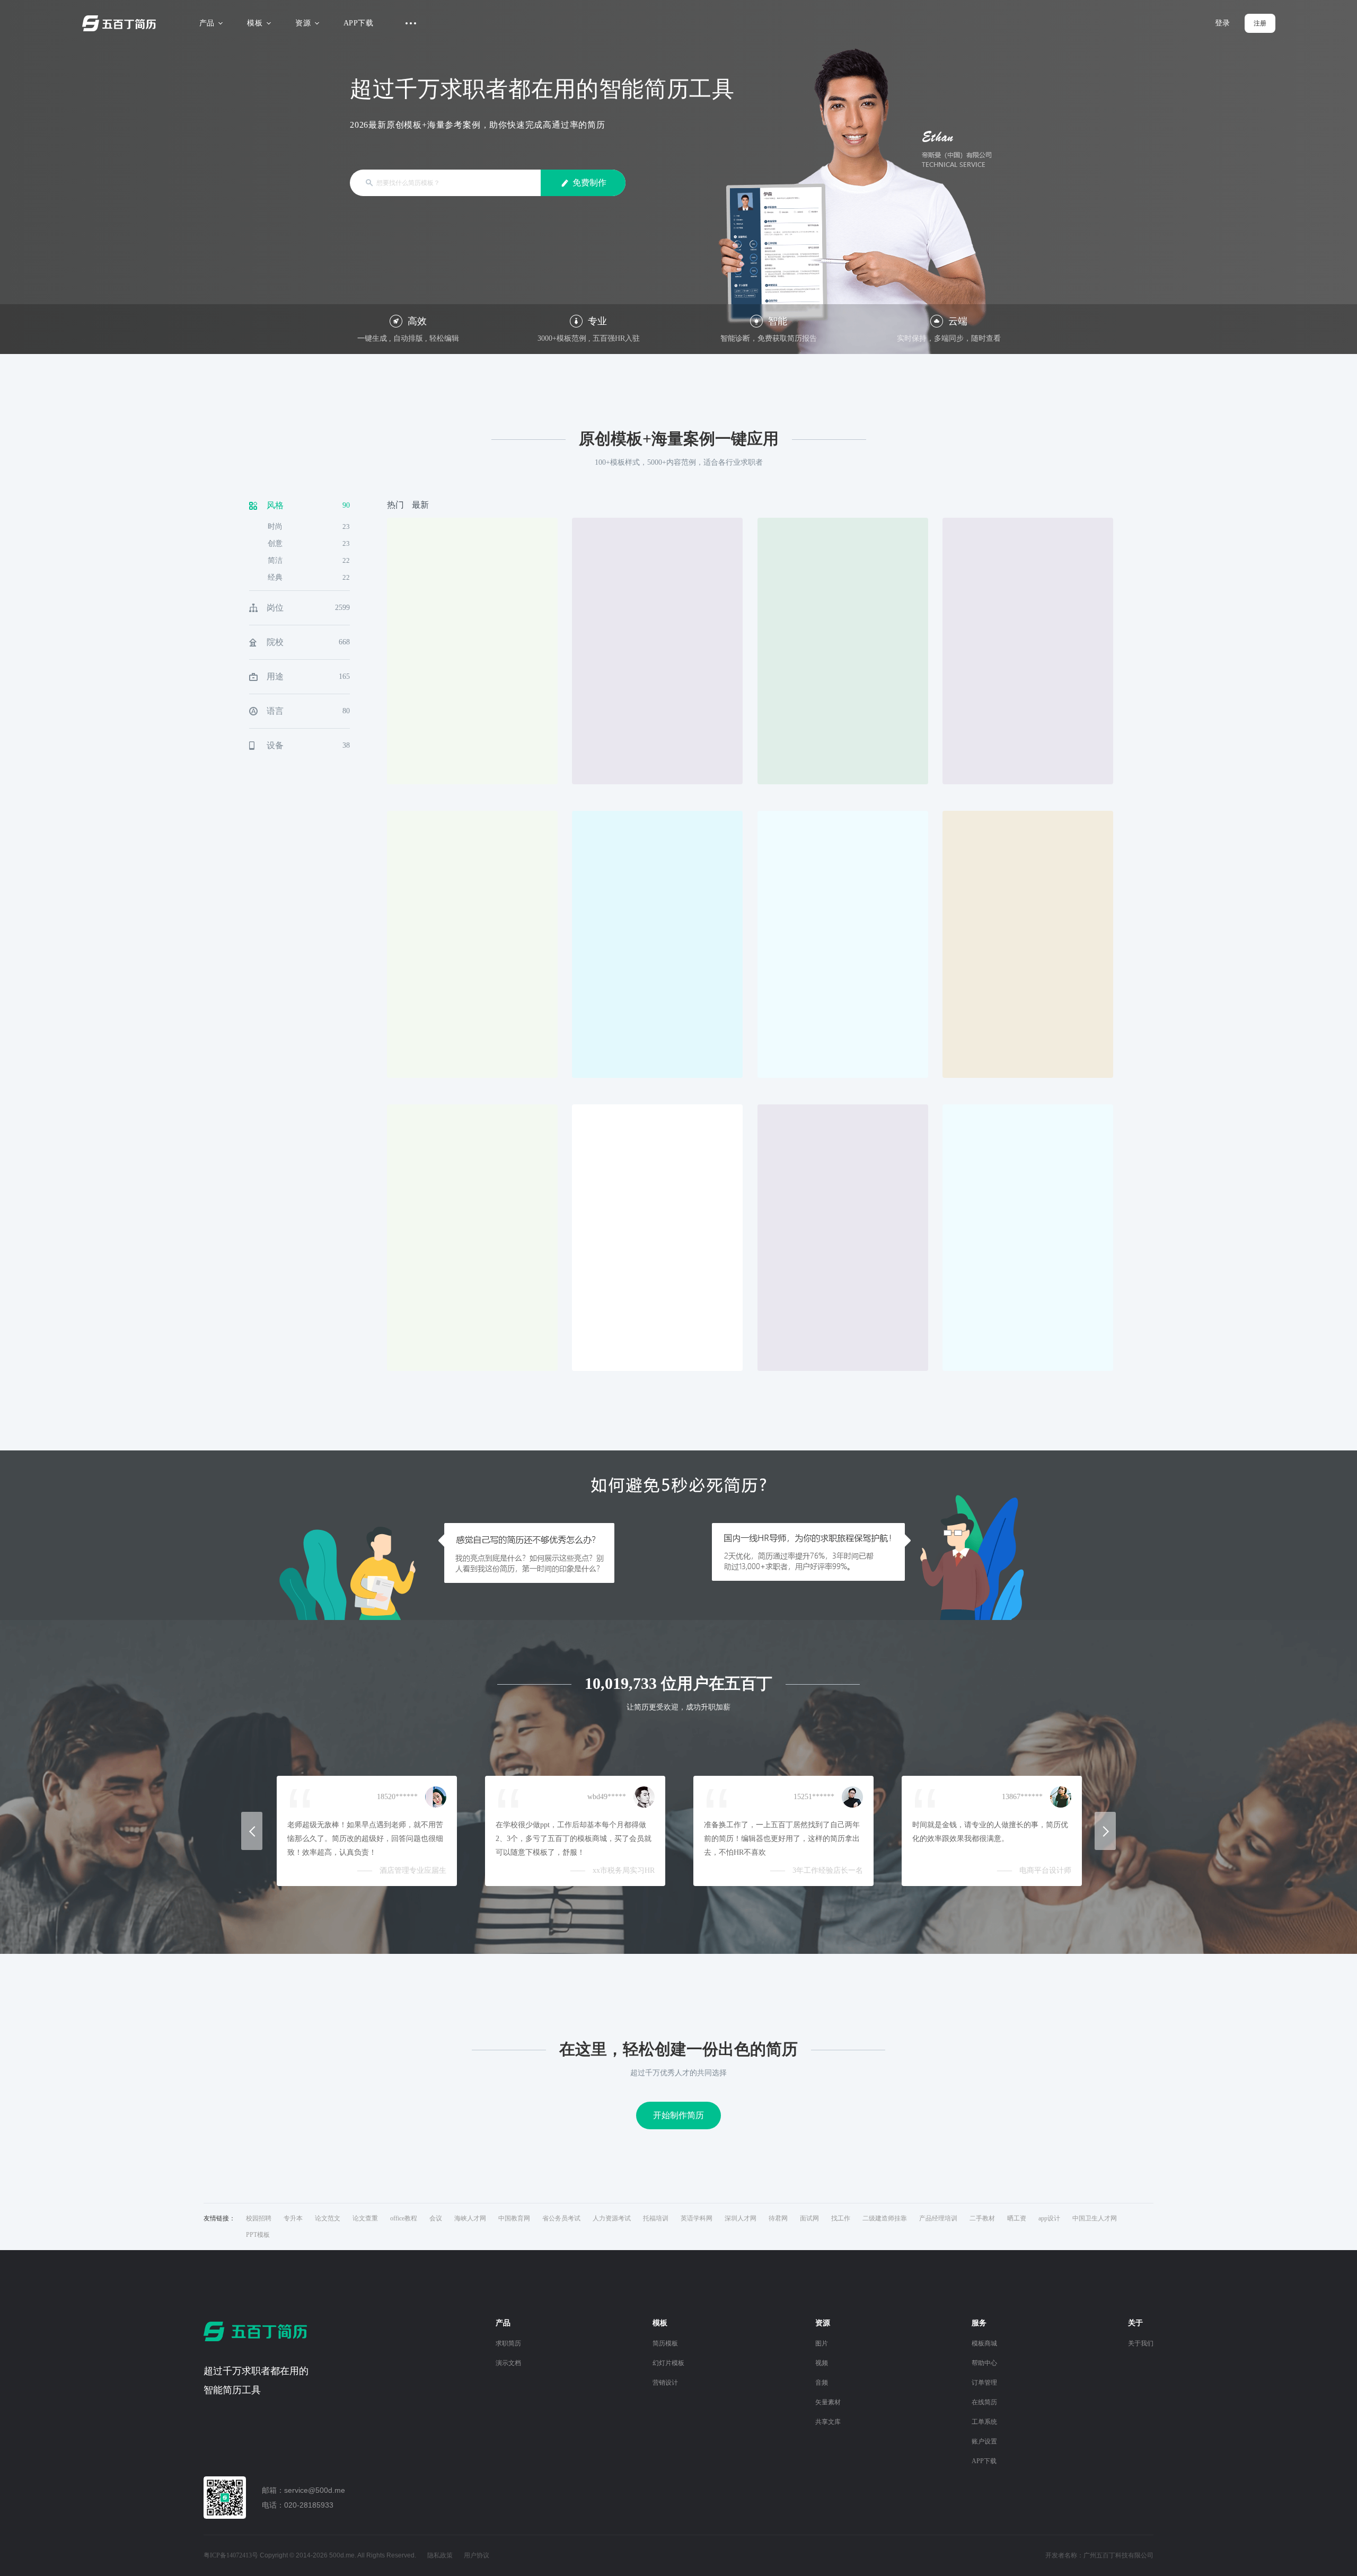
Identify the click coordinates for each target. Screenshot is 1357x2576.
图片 (822, 2343)
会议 (436, 2218)
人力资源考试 (612, 2218)
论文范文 (328, 2218)
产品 (207, 23)
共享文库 (828, 2422)
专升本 (293, 2218)
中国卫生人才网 (1095, 2218)
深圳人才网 (741, 2218)
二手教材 (982, 2218)
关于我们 (1141, 2343)
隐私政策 (440, 2555)
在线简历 (984, 2402)
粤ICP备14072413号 (231, 2555)
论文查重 (365, 2218)
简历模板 (665, 2343)
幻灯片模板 (668, 2363)
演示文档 (508, 2363)
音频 (822, 2383)
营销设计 (665, 2383)
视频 (822, 2363)
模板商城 (984, 2343)
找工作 (841, 2218)
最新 (420, 505)
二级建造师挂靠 (885, 2218)
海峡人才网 (470, 2218)
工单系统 (984, 2422)
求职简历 (508, 2343)
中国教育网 (514, 2218)
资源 (303, 23)
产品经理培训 (938, 2218)
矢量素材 (828, 2402)
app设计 (1049, 2218)
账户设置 (984, 2441)
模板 (255, 23)
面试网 (809, 2218)
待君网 (778, 2218)
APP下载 (358, 23)
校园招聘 (259, 2218)
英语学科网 (697, 2218)
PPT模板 (258, 2235)
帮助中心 (984, 2363)
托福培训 (656, 2218)
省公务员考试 (561, 2218)
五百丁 (121, 23)
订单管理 (984, 2383)
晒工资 (1017, 2218)
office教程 (404, 2218)
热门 (395, 505)
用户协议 (477, 2555)
